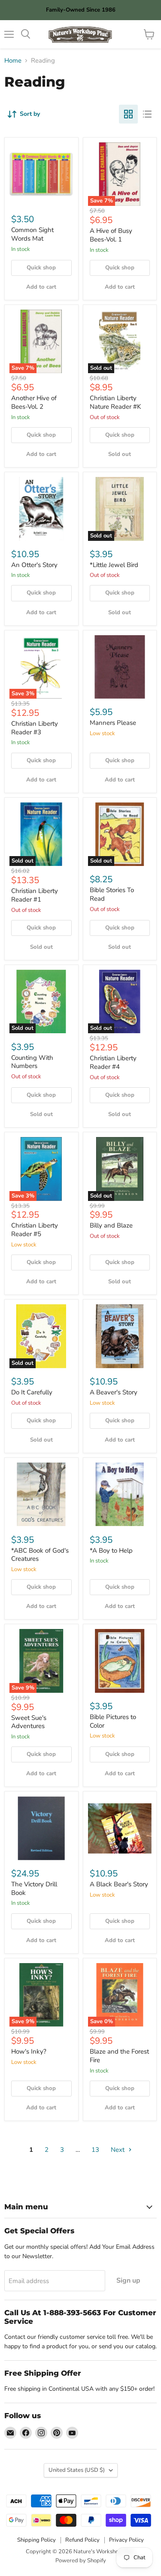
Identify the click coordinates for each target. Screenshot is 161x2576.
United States (77, 2470)
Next (118, 2150)
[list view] (147, 114)
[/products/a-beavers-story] (120, 1336)
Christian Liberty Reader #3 (35, 728)
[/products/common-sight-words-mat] (41, 174)
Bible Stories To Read (112, 894)
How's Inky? (29, 2051)
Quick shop (41, 268)
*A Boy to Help (111, 1550)
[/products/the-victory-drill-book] (41, 1828)
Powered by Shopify (81, 2561)
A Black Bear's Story (119, 1884)
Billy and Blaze (111, 1225)
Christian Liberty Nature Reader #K (115, 402)
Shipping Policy (36, 2540)
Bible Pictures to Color (113, 1721)
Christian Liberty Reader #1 (35, 895)
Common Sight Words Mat (32, 234)
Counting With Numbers (32, 1062)
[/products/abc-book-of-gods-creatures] (41, 1495)
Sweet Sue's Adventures (29, 1722)
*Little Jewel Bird (114, 565)
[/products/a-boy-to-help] (120, 1495)
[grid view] (128, 114)
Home (13, 61)
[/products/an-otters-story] (41, 509)
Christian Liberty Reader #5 (35, 1230)
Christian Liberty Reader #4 (113, 1062)
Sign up (128, 2280)
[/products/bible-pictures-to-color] (120, 1661)
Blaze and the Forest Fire (119, 2056)
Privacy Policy (126, 2540)
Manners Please (113, 723)
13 (95, 2150)
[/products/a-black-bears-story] (120, 1828)
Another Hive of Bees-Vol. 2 (34, 402)
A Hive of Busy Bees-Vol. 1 (111, 235)
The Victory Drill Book (34, 1888)
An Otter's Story (34, 565)
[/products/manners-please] (120, 667)
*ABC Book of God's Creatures (40, 1555)
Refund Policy (82, 2540)
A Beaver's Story (114, 1392)
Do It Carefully (32, 1392)
